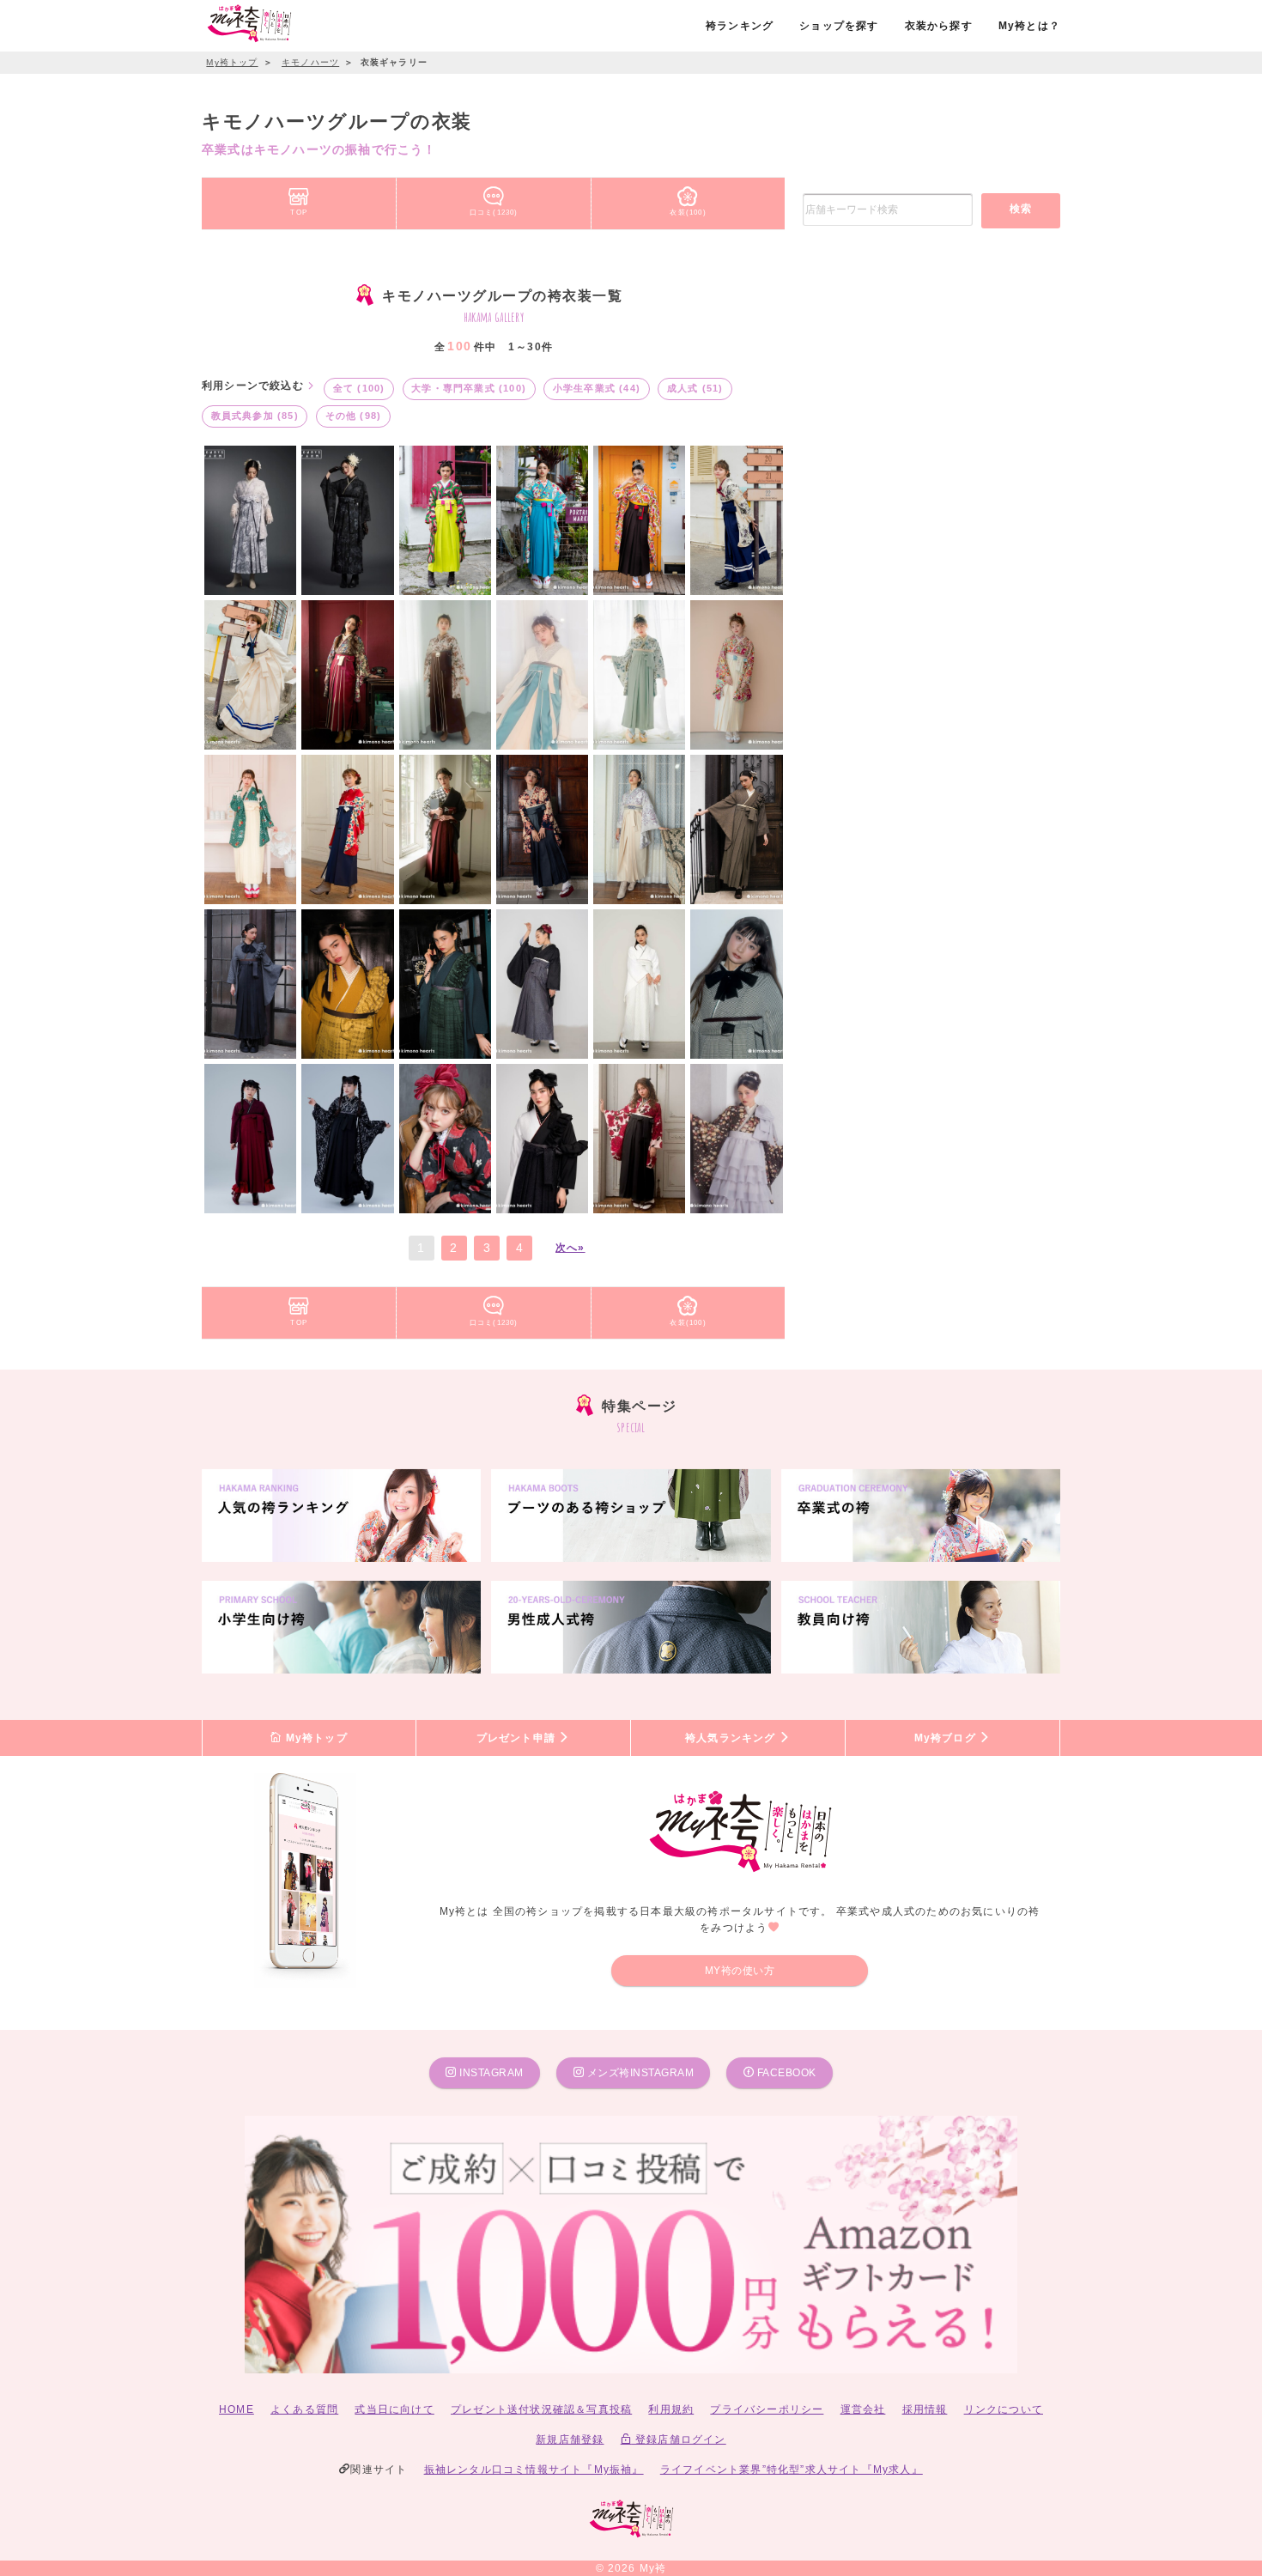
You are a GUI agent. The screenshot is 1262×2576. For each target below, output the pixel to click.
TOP (299, 212)
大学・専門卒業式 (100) (469, 388)
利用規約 (671, 2409)
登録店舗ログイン (679, 2439)
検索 (1021, 209)
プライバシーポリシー (767, 2409)
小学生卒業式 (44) (597, 388)
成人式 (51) (695, 388)
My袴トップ (314, 1738)
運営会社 (863, 2409)
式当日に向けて (394, 2409)
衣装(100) (688, 212)
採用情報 (925, 2409)
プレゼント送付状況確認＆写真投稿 (541, 2409)
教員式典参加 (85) (255, 416)
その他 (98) (354, 416)
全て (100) (359, 388)
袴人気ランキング (732, 1738)
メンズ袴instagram (639, 2073)
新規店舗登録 (570, 2439)
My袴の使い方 (740, 1971)
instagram (490, 2073)
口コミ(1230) (494, 212)
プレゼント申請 (518, 1738)
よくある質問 (304, 2409)
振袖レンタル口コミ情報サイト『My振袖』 (534, 2470)
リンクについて (1004, 2409)
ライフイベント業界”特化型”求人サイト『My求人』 (792, 2470)
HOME (237, 2409)
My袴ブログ (947, 1738)
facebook (785, 2073)
